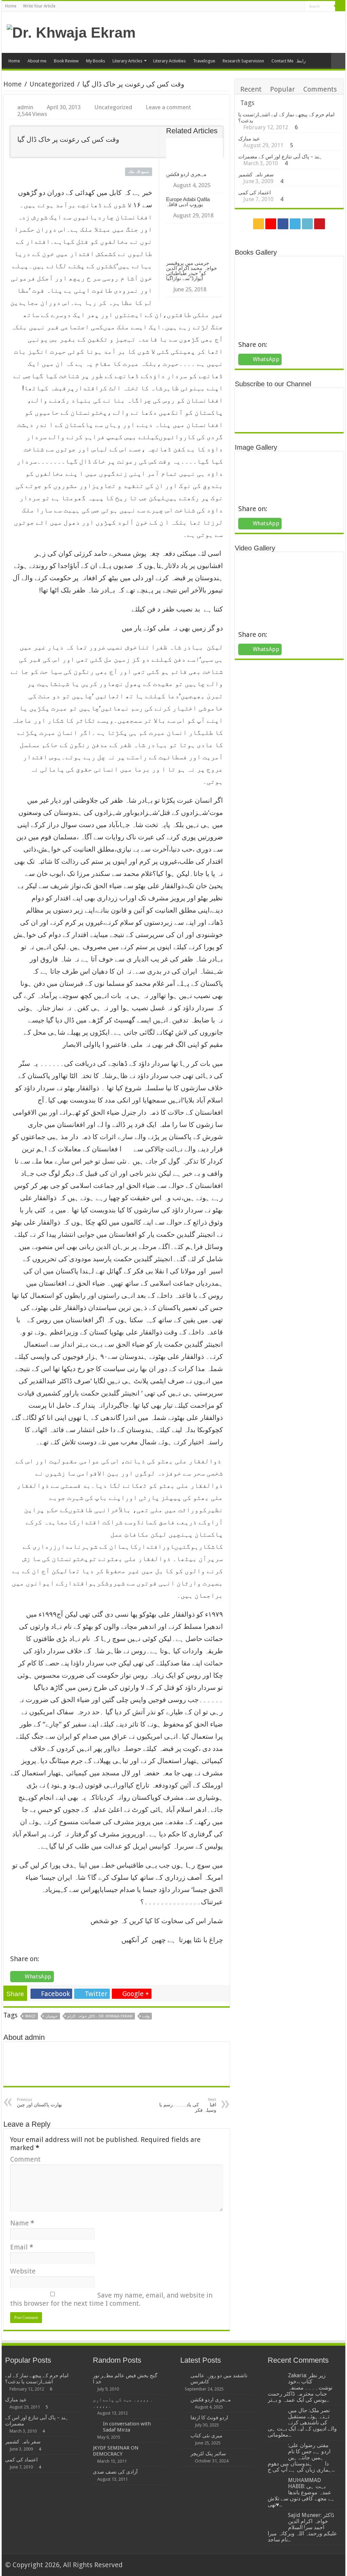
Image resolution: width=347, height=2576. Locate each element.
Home (11, 6)
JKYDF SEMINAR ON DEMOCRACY (116, 2451)
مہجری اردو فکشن (186, 174)
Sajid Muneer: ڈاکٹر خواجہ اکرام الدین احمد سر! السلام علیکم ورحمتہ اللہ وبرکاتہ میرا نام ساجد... (302, 2527)
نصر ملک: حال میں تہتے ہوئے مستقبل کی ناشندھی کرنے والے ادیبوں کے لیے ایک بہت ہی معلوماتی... (302, 2423)
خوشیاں (52, 2016)
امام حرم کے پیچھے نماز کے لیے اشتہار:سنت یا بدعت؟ (37, 2379)
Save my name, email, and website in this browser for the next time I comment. (111, 2299)
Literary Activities (169, 61)
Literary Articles (127, 61)
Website (23, 2271)
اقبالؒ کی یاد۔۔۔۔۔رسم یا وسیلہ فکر (188, 2105)
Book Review (66, 61)
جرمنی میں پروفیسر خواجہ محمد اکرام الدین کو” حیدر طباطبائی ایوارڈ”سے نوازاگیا (191, 271)
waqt (30, 2016)
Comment (25, 2159)
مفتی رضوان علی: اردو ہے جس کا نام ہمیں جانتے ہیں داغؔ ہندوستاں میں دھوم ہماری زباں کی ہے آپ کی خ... (301, 2457)
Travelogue (204, 61)
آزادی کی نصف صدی (115, 2472)
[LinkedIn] (293, 7)
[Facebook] (280, 7)
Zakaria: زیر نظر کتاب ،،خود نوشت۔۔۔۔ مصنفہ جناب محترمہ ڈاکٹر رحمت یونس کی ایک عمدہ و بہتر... (300, 2388)
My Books (96, 61)
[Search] (340, 6)
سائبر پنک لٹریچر (208, 2454)
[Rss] (268, 7)
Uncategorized (52, 84)
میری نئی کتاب (206, 2436)
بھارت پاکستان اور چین (39, 2102)
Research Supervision (243, 61)
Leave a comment (168, 107)
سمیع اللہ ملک (139, 172)
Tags (247, 103)
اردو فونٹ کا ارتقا (209, 2418)
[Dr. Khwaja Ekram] (71, 32)
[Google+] (274, 7)
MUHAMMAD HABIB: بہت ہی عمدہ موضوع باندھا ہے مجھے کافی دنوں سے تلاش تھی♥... (301, 2492)
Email (22, 2247)
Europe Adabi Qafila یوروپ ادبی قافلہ (188, 202)
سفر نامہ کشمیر (256, 175)
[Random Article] (338, 61)
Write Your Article (39, 6)
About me (37, 61)
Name (22, 2223)
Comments (320, 89)
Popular (282, 89)
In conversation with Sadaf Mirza (127, 2427)
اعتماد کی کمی (254, 193)
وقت (146, 2016)
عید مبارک (249, 139)
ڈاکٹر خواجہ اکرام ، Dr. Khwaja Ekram (100, 2016)
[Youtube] (300, 7)
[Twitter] (287, 7)
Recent (251, 89)
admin (25, 107)
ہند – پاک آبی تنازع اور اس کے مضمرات (280, 157)
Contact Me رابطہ (289, 61)
